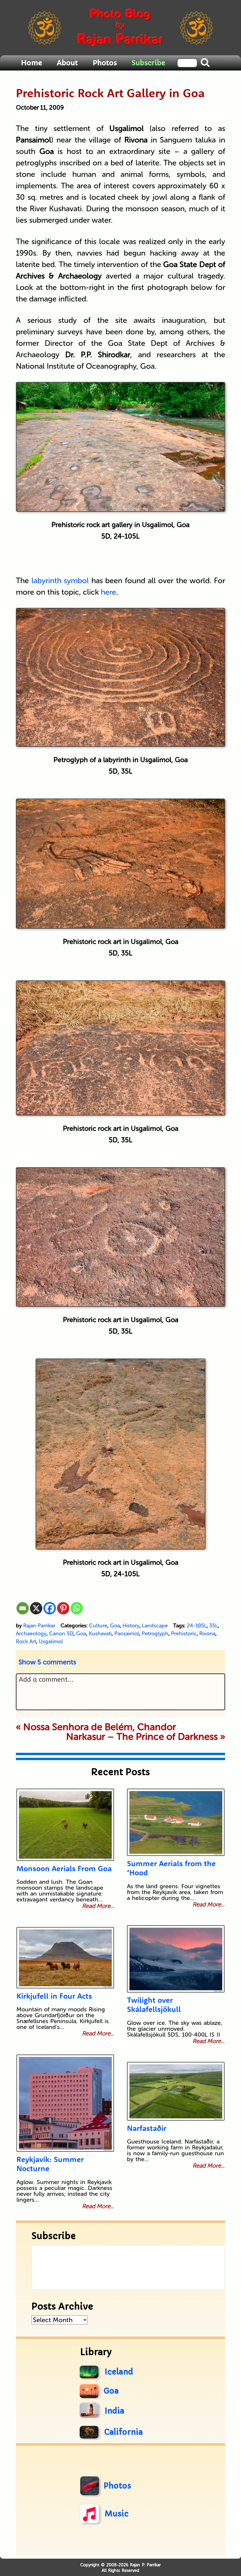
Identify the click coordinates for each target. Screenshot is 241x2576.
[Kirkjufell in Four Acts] (65, 1958)
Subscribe (148, 63)
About (67, 63)
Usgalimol (51, 1641)
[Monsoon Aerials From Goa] (65, 1825)
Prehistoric (184, 1634)
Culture (98, 1626)
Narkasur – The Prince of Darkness (142, 1737)
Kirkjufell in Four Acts (54, 1996)
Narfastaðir (147, 2128)
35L (214, 1626)
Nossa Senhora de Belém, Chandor (100, 1727)
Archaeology (31, 1634)
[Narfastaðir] (176, 2091)
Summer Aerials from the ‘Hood (171, 1868)
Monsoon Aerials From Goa (64, 1868)
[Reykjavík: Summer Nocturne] (65, 2103)
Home (31, 63)
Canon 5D (61, 1634)
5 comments (47, 1662)
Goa (115, 1626)
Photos (105, 63)
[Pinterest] (63, 1608)
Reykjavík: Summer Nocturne (50, 2164)
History (131, 1626)
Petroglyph (155, 1634)
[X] (36, 1608)
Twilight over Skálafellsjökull (154, 2005)
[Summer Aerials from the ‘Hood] (176, 1822)
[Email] (23, 1608)
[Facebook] (50, 1608)
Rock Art (26, 1641)
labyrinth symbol (60, 581)
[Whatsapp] (77, 1608)
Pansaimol (127, 1634)
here (108, 592)
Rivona (207, 1634)
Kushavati (100, 1634)
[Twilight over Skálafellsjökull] (176, 1959)
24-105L (197, 1626)
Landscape (155, 1626)
